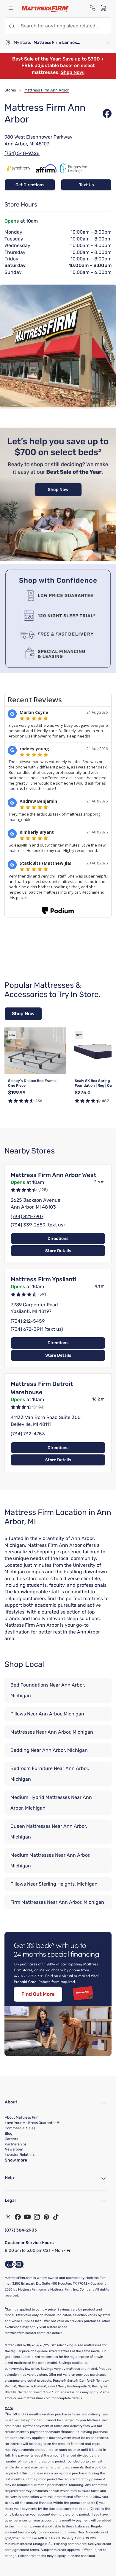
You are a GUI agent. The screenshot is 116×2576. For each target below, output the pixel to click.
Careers (11, 2139)
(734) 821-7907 (27, 1216)
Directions (58, 1239)
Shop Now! (73, 72)
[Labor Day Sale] (58, 559)
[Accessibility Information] (14, 2264)
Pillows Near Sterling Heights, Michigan (54, 1884)
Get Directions (30, 185)
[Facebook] (18, 2217)
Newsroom (14, 2149)
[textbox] (65, 26)
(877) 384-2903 (21, 2230)
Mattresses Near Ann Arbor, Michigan (52, 1732)
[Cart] (105, 8)
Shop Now (23, 1014)
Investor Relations (20, 2155)
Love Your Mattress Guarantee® (32, 2123)
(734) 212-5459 (28, 1321)
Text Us (86, 185)
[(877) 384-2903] (93, 8)
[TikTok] (56, 2217)
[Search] (12, 26)
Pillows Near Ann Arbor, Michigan (47, 1714)
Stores (10, 90)
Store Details (58, 1251)
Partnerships (16, 2144)
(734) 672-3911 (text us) (37, 1329)
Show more (16, 2160)
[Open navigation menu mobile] (11, 8)
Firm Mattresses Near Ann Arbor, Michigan (57, 1902)
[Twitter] (8, 2217)
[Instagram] (37, 2217)
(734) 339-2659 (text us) (38, 1225)
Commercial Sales (20, 2128)
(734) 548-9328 (22, 153)
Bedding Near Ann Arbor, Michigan (49, 1750)
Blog (8, 2134)
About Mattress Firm (22, 2117)
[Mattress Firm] (45, 9)
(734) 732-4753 (28, 1434)
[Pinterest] (46, 2217)
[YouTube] (27, 2217)
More (9, 2408)
